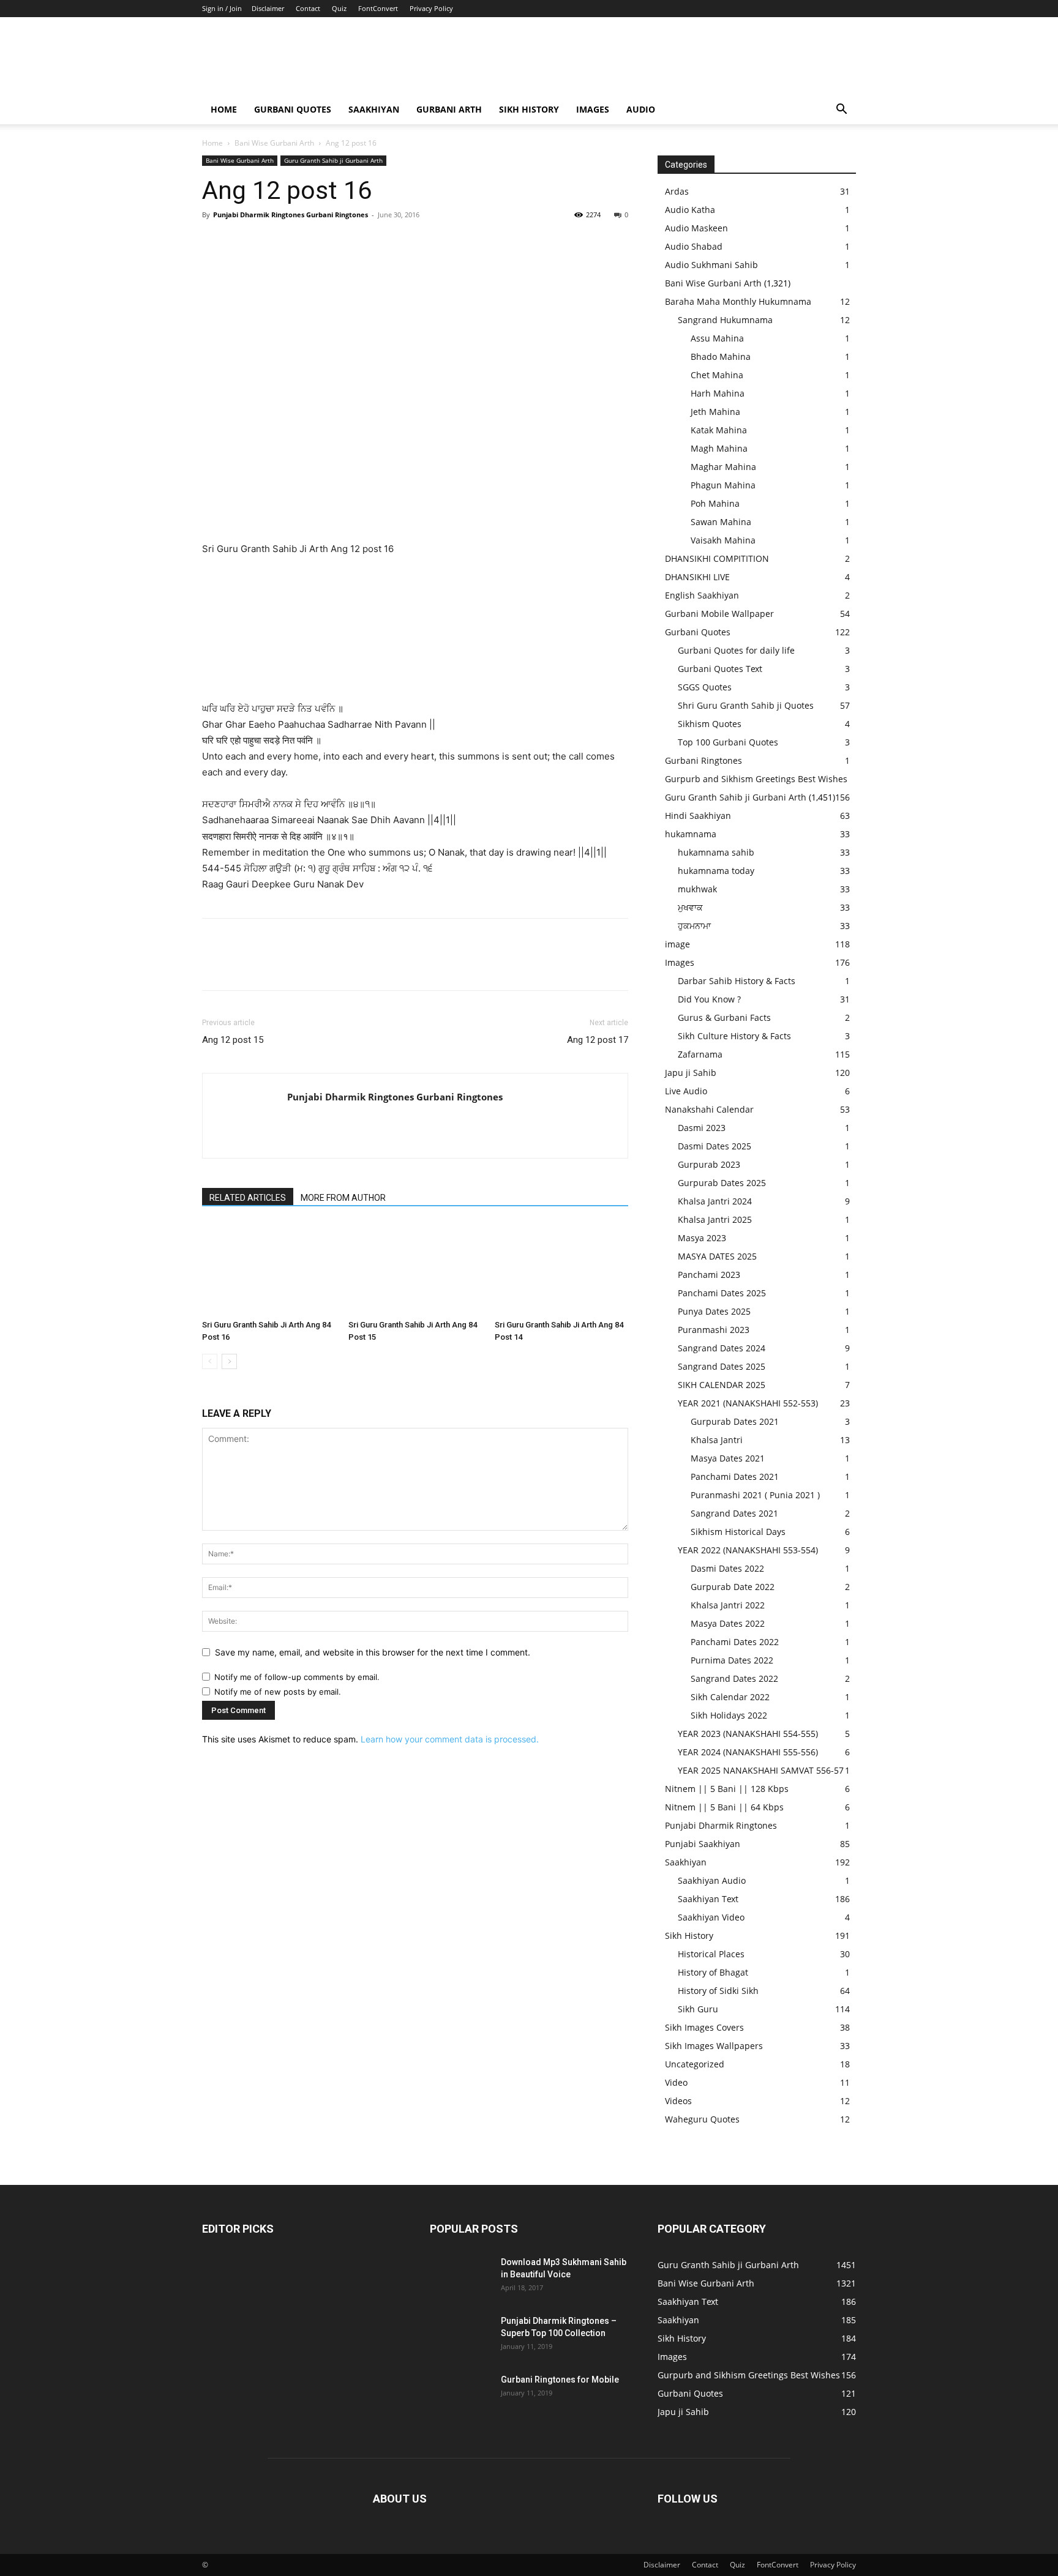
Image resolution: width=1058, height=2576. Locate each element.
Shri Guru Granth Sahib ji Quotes (746, 705)
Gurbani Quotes (293, 109)
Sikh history (529, 109)
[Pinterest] (271, 242)
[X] (242, 242)
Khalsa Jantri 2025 (715, 1219)
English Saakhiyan (702, 595)
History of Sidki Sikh (718, 1991)
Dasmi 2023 (702, 1128)
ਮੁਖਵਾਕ (690, 907)
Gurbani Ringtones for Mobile (560, 2380)
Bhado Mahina (721, 357)
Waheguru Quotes (702, 2119)
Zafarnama (700, 1054)
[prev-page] (210, 1361)
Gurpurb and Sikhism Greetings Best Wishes (756, 779)
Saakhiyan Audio (712, 1880)
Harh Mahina (718, 393)
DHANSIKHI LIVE (697, 577)
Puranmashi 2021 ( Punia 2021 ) (755, 1495)
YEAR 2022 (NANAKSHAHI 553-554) (748, 1550)
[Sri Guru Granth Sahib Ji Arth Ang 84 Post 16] (269, 1269)
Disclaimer (268, 8)
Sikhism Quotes (710, 724)
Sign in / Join (222, 8)
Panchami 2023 (709, 1275)
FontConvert (378, 8)
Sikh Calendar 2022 (730, 1697)
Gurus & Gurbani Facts (724, 1017)
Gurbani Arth (449, 109)
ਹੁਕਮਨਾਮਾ (694, 926)
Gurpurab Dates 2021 (735, 1421)
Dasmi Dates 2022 (727, 1568)
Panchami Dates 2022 (735, 1642)
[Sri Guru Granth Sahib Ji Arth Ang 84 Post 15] (415, 1269)
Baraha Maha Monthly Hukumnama (738, 301)
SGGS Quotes (705, 687)
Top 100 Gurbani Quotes (728, 742)
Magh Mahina (719, 448)
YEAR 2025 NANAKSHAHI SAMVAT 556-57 (761, 1770)
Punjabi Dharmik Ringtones (721, 1825)
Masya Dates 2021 (728, 1458)
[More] (328, 242)
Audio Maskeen (696, 228)
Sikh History (689, 1936)
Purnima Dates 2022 (732, 1660)
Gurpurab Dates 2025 (722, 1183)
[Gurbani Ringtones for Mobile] (460, 2395)
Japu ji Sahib (691, 1073)
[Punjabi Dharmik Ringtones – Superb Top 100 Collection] (460, 2336)
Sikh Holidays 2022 (729, 1715)
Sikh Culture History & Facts (734, 1036)
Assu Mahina (717, 338)
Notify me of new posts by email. (278, 1692)
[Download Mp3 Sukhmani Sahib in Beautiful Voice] (460, 2277)
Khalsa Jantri (717, 1440)
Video (676, 2082)
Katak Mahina (719, 430)
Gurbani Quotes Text (720, 669)
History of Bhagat (713, 1972)
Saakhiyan (374, 109)
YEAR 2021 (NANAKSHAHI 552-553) (748, 1403)
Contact (308, 8)
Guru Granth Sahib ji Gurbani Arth (333, 160)
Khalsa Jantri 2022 (728, 1605)
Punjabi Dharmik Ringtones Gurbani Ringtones (291, 215)
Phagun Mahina (723, 485)
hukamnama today (716, 871)
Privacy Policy (431, 8)
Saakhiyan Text (708, 1899)
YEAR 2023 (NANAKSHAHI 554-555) (748, 1734)
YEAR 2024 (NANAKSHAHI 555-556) (748, 1752)
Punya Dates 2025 (714, 1311)
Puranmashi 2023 (714, 1330)
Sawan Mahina (721, 522)
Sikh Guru (698, 2009)
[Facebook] (214, 242)
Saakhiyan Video (711, 1917)
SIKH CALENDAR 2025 (722, 1385)
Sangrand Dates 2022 (734, 1678)
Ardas (677, 191)
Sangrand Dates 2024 (722, 1348)
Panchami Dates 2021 (735, 1477)
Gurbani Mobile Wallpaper (719, 614)
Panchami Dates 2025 (722, 1293)
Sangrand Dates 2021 (734, 1513)
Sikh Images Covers (704, 2027)
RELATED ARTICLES (248, 1198)
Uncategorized (695, 2064)
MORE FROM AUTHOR (343, 1198)
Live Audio (686, 1091)
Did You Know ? (709, 999)
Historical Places (711, 1954)
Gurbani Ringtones (703, 760)
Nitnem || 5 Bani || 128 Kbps (727, 1789)
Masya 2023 (702, 1238)
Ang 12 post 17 (598, 1040)
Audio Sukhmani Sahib (711, 265)
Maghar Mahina (723, 467)
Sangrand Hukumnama (725, 320)
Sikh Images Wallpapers (714, 2046)
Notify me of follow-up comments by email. (297, 1677)
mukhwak (697, 889)
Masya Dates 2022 (728, 1623)
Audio (641, 109)
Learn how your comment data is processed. (450, 1739)
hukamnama (691, 834)
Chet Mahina (717, 375)
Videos (678, 2101)
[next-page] (229, 1361)
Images (593, 109)
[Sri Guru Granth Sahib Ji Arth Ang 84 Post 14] (561, 1269)
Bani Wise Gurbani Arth (274, 143)
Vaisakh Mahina (723, 540)
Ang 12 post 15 (233, 1040)
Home (224, 109)
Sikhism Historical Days (738, 1532)
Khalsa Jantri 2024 (715, 1201)
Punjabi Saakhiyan (703, 1844)
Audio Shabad (694, 246)
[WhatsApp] (299, 242)
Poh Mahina (715, 503)
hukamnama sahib (716, 852)
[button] (841, 110)
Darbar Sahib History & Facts (737, 981)
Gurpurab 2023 (709, 1164)
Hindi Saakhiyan (698, 816)
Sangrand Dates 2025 (722, 1366)
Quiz (339, 8)
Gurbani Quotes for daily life (736, 650)
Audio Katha (690, 210)
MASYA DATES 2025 (717, 1256)
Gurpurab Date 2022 (733, 1587)
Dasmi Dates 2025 (715, 1146)
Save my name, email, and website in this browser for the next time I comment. (373, 1652)
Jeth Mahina (715, 412)
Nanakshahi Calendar (709, 1109)
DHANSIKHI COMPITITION (717, 558)
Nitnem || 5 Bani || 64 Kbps (724, 1807)
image (677, 944)
